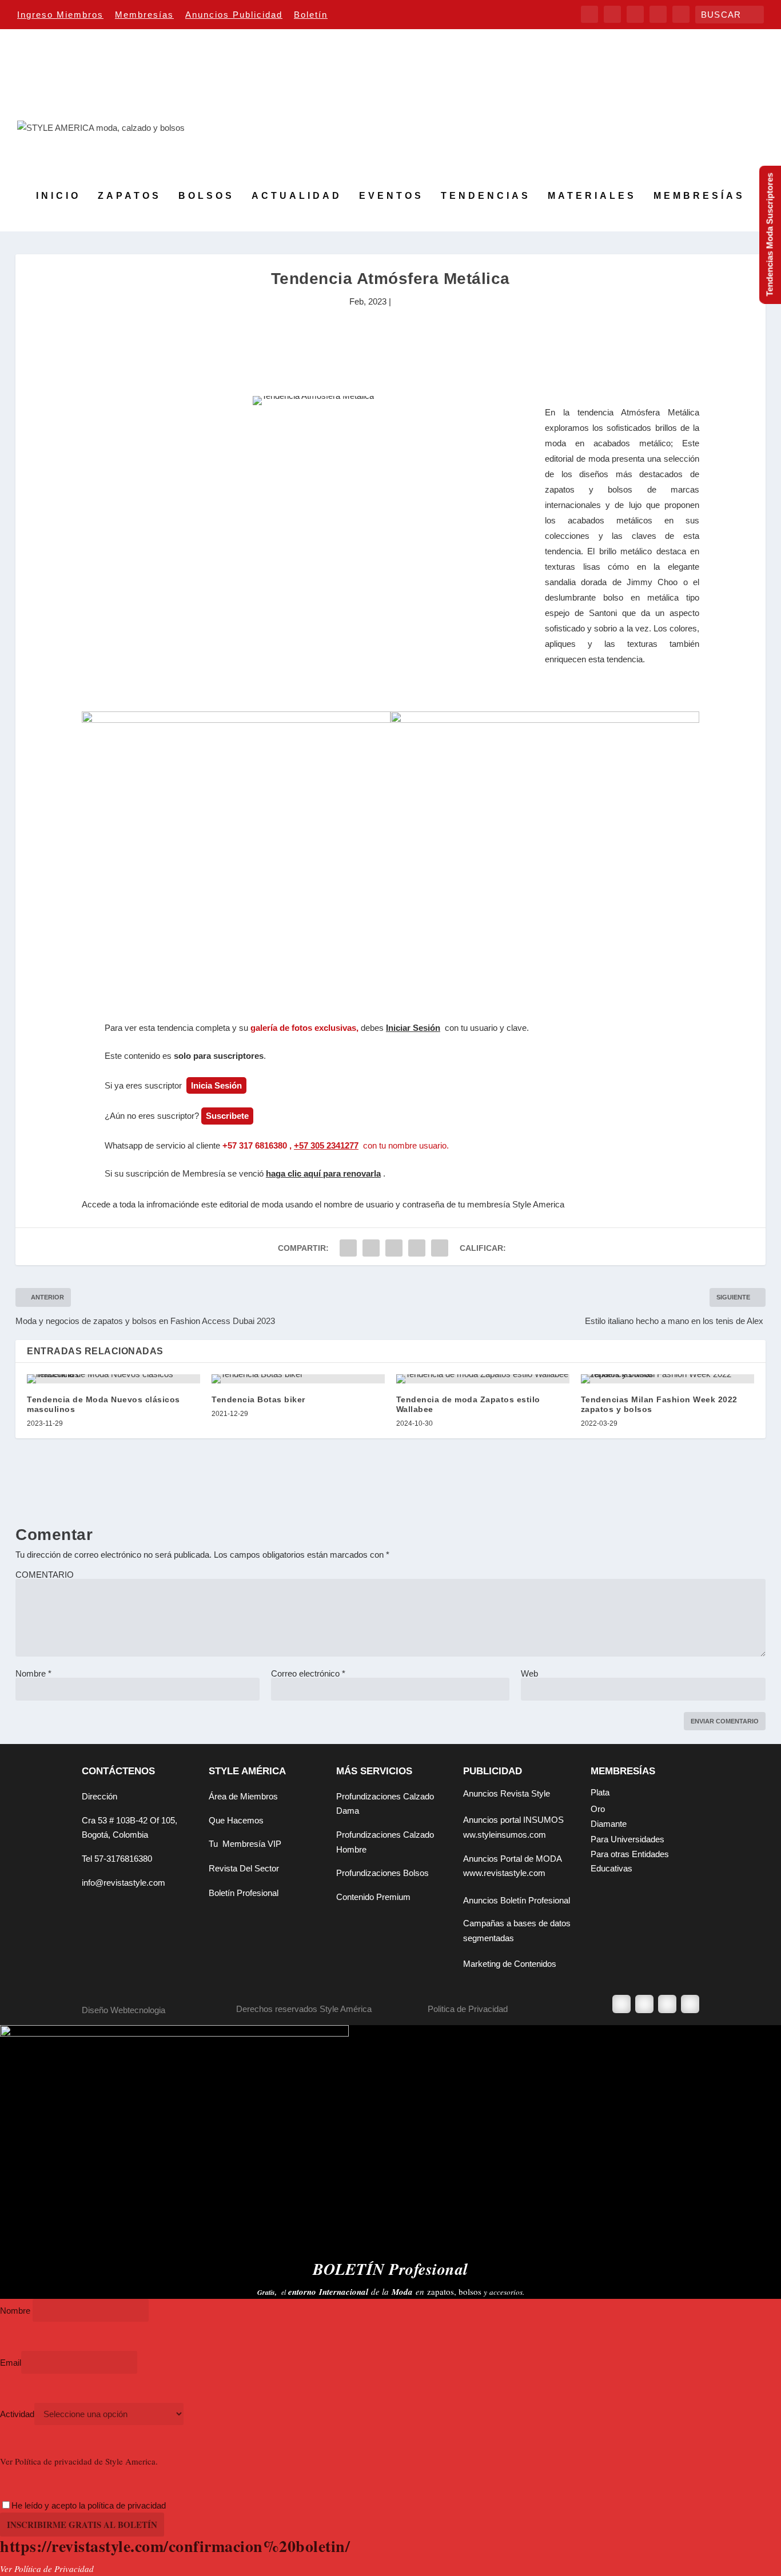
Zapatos (129, 196)
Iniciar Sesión (413, 1028)
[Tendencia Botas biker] (298, 1379)
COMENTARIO (45, 1575)
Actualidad (297, 196)
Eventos (391, 196)
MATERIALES (592, 196)
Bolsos (206, 196)
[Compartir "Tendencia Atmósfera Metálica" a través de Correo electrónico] (440, 1248)
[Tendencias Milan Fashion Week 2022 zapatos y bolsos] (668, 1379)
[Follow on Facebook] (621, 2004)
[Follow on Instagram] (667, 2004)
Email (11, 2363)
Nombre (33, 1673)
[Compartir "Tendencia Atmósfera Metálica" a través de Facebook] (348, 1248)
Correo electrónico (308, 1673)
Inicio (58, 196)
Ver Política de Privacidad (47, 2569)
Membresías (144, 15)
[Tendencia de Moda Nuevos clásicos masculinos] (113, 1379)
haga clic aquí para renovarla (323, 1173)
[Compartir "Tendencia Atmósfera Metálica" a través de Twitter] (371, 1248)
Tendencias (486, 196)
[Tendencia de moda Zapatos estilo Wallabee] (483, 1379)
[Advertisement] (390, 347)
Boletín (311, 15)
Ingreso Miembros (60, 15)
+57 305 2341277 (326, 1145)
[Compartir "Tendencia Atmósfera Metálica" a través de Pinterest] (394, 1248)
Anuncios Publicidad (234, 15)
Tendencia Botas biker (258, 1399)
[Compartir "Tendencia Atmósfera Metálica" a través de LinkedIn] (417, 1248)
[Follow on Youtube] (690, 2004)
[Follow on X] (644, 2004)
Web (529, 1673)
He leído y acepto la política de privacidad (89, 2505)
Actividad (17, 2414)
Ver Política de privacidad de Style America (78, 2461)
